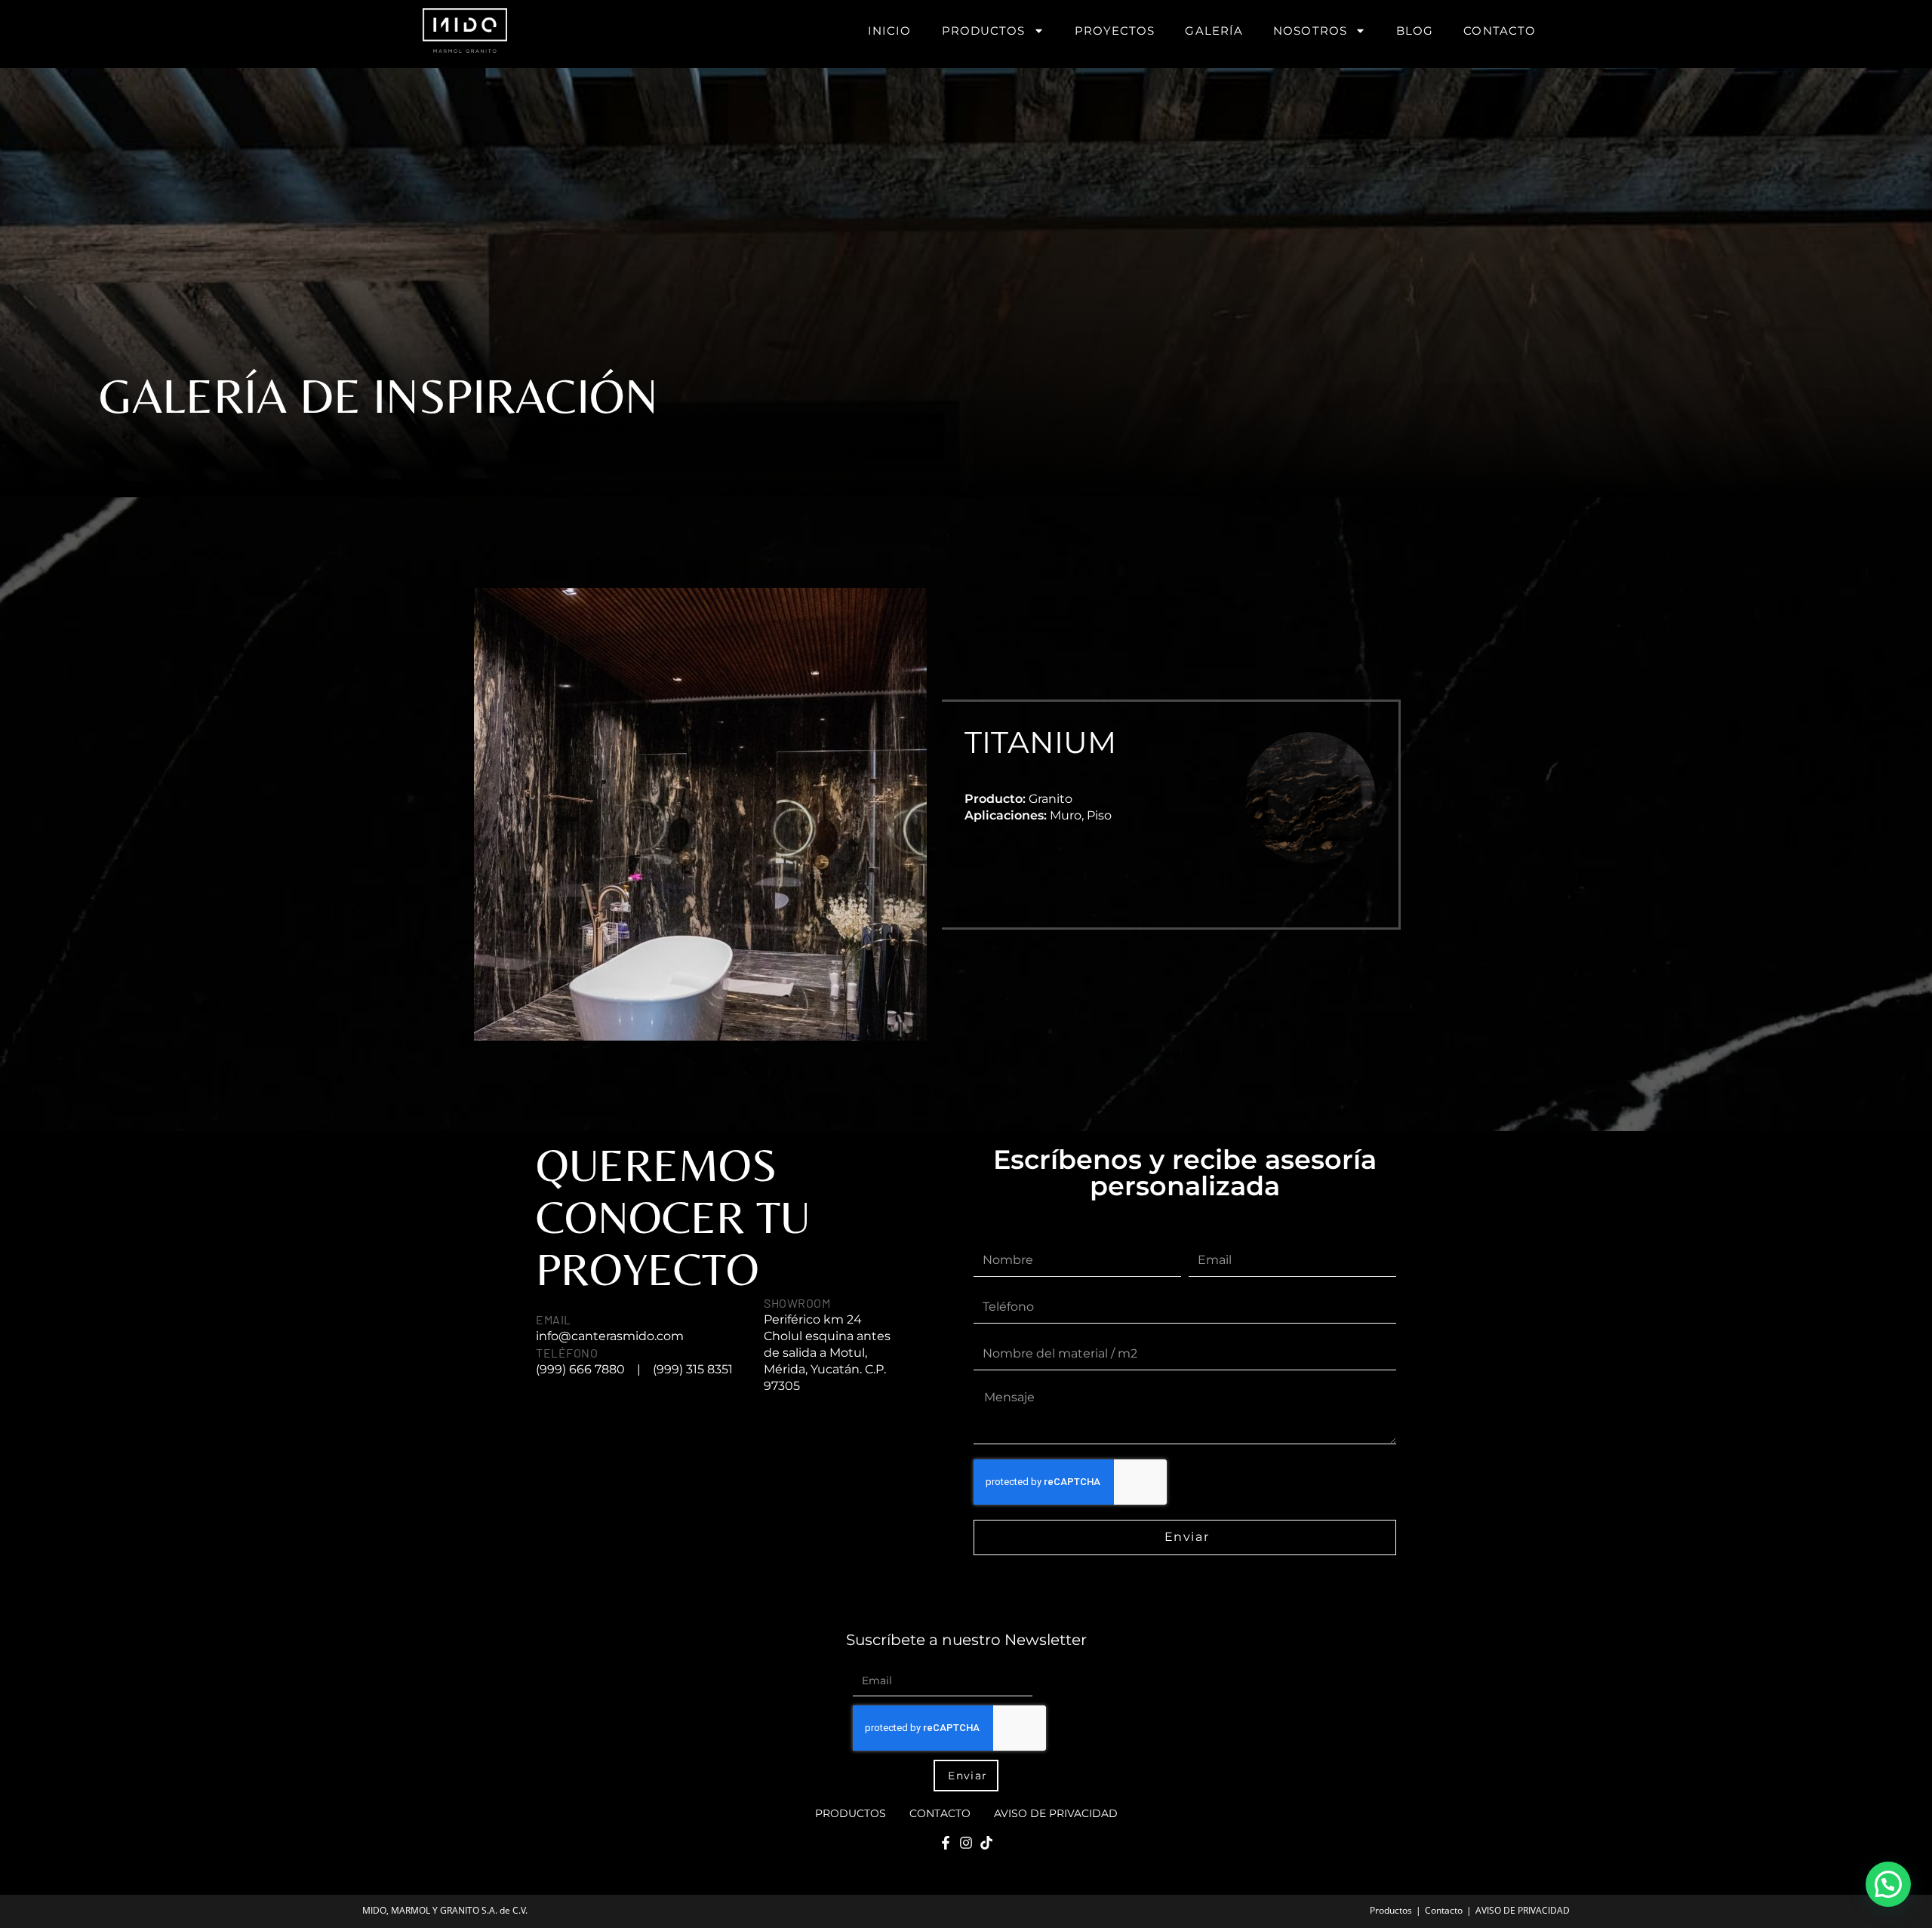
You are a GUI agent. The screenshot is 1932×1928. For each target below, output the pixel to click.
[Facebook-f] (946, 1843)
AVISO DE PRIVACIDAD (1056, 1813)
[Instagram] (966, 1843)
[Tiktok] (986, 1843)
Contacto (1500, 31)
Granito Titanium (1310, 888)
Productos (984, 31)
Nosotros (1310, 31)
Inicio (890, 31)
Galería (1214, 31)
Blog (1415, 31)
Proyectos (1115, 31)
